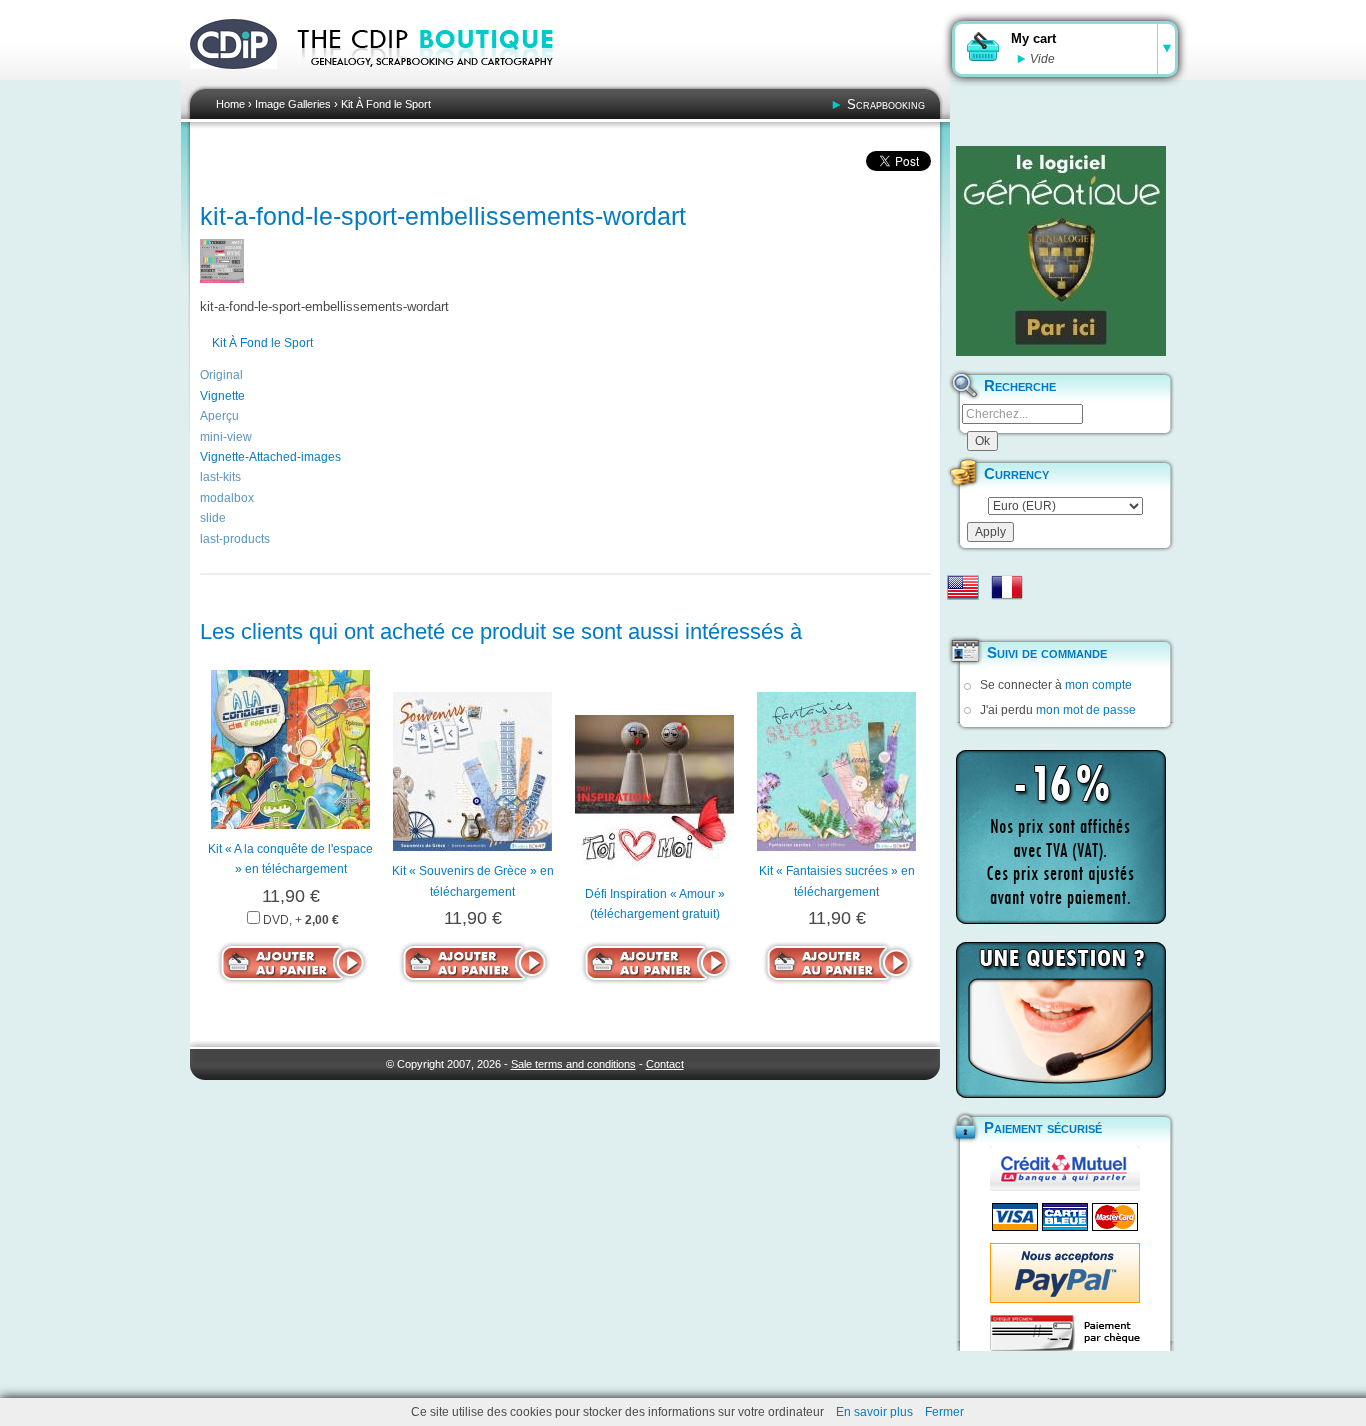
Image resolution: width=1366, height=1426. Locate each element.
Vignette (222, 396)
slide (213, 518)
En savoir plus (874, 1412)
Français (1007, 587)
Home (230, 104)
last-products (235, 539)
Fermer (944, 1412)
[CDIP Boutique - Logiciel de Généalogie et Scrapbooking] (439, 80)
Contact (665, 1064)
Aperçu (219, 416)
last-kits (220, 477)
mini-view (226, 437)
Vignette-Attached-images (270, 457)
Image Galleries (293, 104)
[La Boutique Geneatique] (1061, 251)
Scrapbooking (886, 104)
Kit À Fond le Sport (386, 104)
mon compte (1098, 685)
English (963, 587)
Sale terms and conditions (573, 1064)
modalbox (227, 498)
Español (963, 619)
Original (221, 375)
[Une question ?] (1061, 1020)
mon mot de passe (1086, 710)
